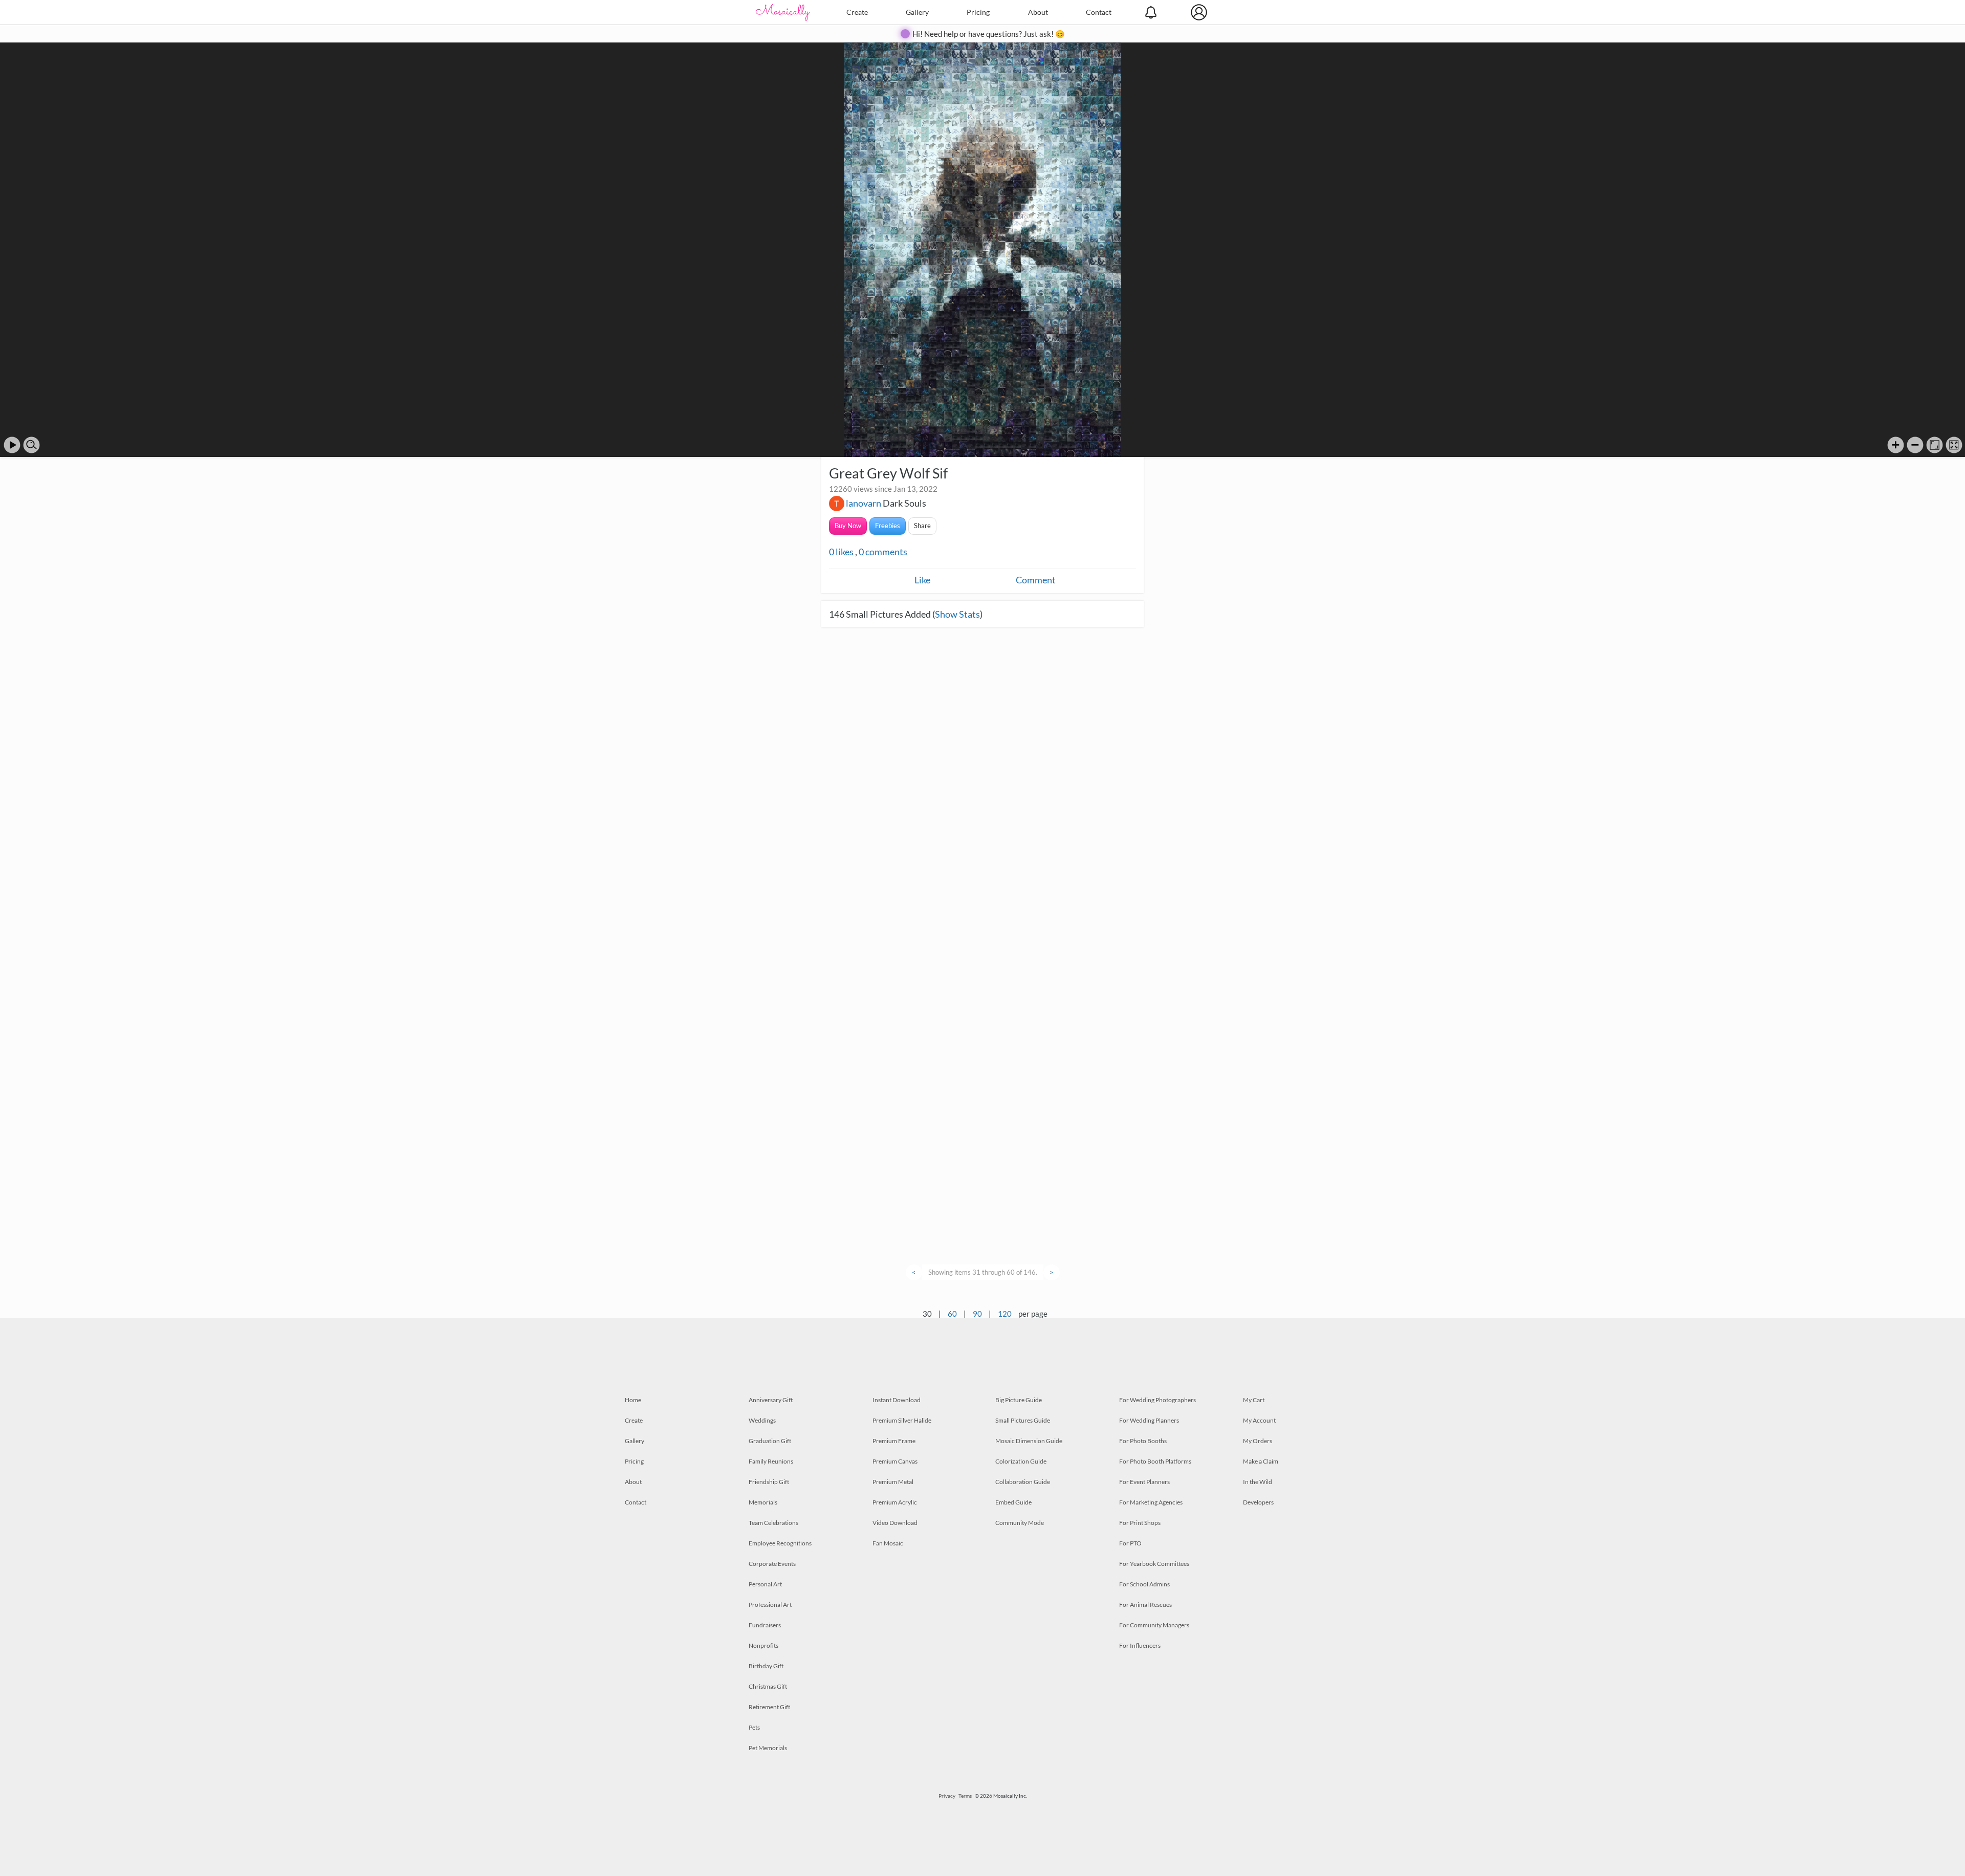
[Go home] (1935, 445)
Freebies (888, 526)
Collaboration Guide (1023, 1482)
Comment (1036, 580)
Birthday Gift (766, 1666)
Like (922, 580)
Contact (1099, 12)
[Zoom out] (1915, 445)
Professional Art (770, 1605)
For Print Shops (1140, 1523)
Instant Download (897, 1400)
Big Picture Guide (1019, 1400)
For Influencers (1140, 1645)
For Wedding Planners (1149, 1420)
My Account (1259, 1420)
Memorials (763, 1502)
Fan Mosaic (888, 1543)
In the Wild (1258, 1482)
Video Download (895, 1523)
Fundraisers (765, 1625)
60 (952, 1314)
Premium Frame (894, 1441)
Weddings (762, 1420)
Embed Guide (1013, 1502)
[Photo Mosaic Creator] (783, 12)
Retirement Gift (769, 1707)
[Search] (31, 445)
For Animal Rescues (1145, 1605)
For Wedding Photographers (1158, 1400)
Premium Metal (893, 1482)
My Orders (1258, 1441)
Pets (754, 1727)
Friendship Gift (769, 1482)
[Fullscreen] (1954, 445)
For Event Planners (1144, 1482)
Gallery (917, 12)
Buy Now (848, 526)
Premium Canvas (895, 1461)
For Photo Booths (1143, 1441)
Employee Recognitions (780, 1543)
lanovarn (864, 503)
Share (922, 526)
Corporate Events (772, 1564)
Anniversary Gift (771, 1400)
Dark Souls (904, 503)
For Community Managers (1154, 1625)
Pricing (978, 12)
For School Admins (1144, 1584)
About (1038, 12)
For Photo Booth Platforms (1155, 1461)
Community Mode (1020, 1523)
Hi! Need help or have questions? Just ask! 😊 (989, 34)
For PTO (1130, 1543)
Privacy (947, 1796)
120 (1005, 1314)
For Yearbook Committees (1154, 1564)
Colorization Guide (1021, 1461)
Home (633, 1400)
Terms (965, 1796)
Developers (1258, 1502)
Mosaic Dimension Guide (1029, 1441)
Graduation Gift (770, 1441)
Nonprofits (763, 1645)
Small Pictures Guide (1023, 1420)
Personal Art (765, 1584)
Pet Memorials (768, 1748)
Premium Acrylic (895, 1502)
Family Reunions (771, 1461)
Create (857, 12)
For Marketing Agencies (1151, 1502)
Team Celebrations (773, 1523)
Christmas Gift (768, 1686)
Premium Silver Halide (902, 1420)
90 (977, 1314)
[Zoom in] (1896, 445)
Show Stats (957, 614)
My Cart (1254, 1400)
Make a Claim (1261, 1461)
